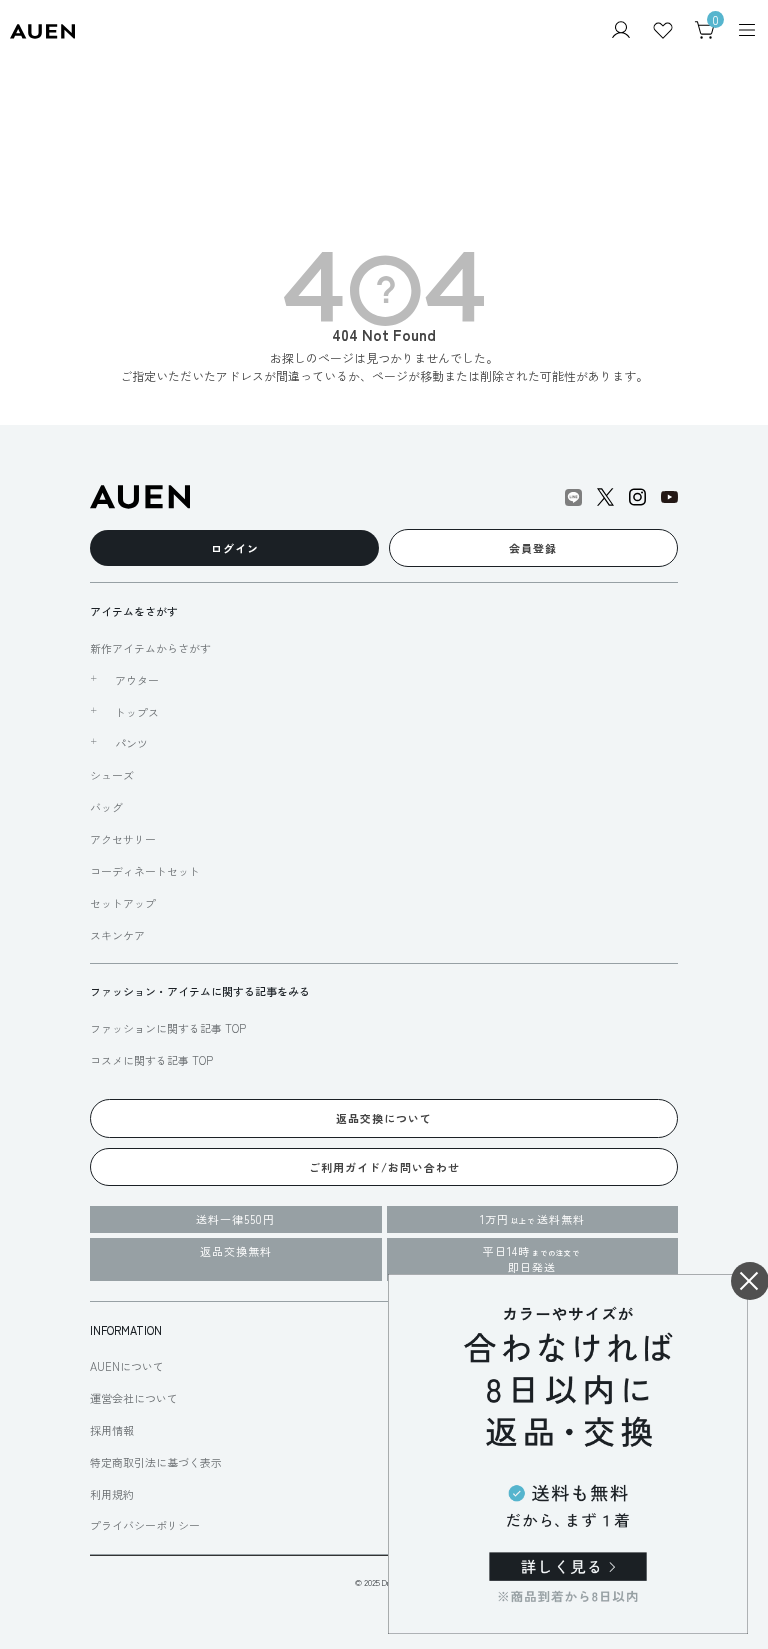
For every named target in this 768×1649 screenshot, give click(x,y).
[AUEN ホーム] (42, 29)
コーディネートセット (145, 871)
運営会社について (134, 1398)
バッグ (106, 807)
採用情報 (112, 1430)
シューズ (112, 775)
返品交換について (384, 1118)
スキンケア (117, 935)
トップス (137, 712)
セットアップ (123, 903)
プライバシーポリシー (145, 1525)
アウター (137, 680)
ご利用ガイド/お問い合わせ (384, 1167)
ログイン (235, 548)
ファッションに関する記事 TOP (168, 1028)
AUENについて (127, 1366)
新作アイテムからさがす (150, 648)
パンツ (131, 743)
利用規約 (112, 1494)
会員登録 (533, 548)
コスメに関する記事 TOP (151, 1060)
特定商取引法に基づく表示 (156, 1462)
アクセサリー (123, 839)
